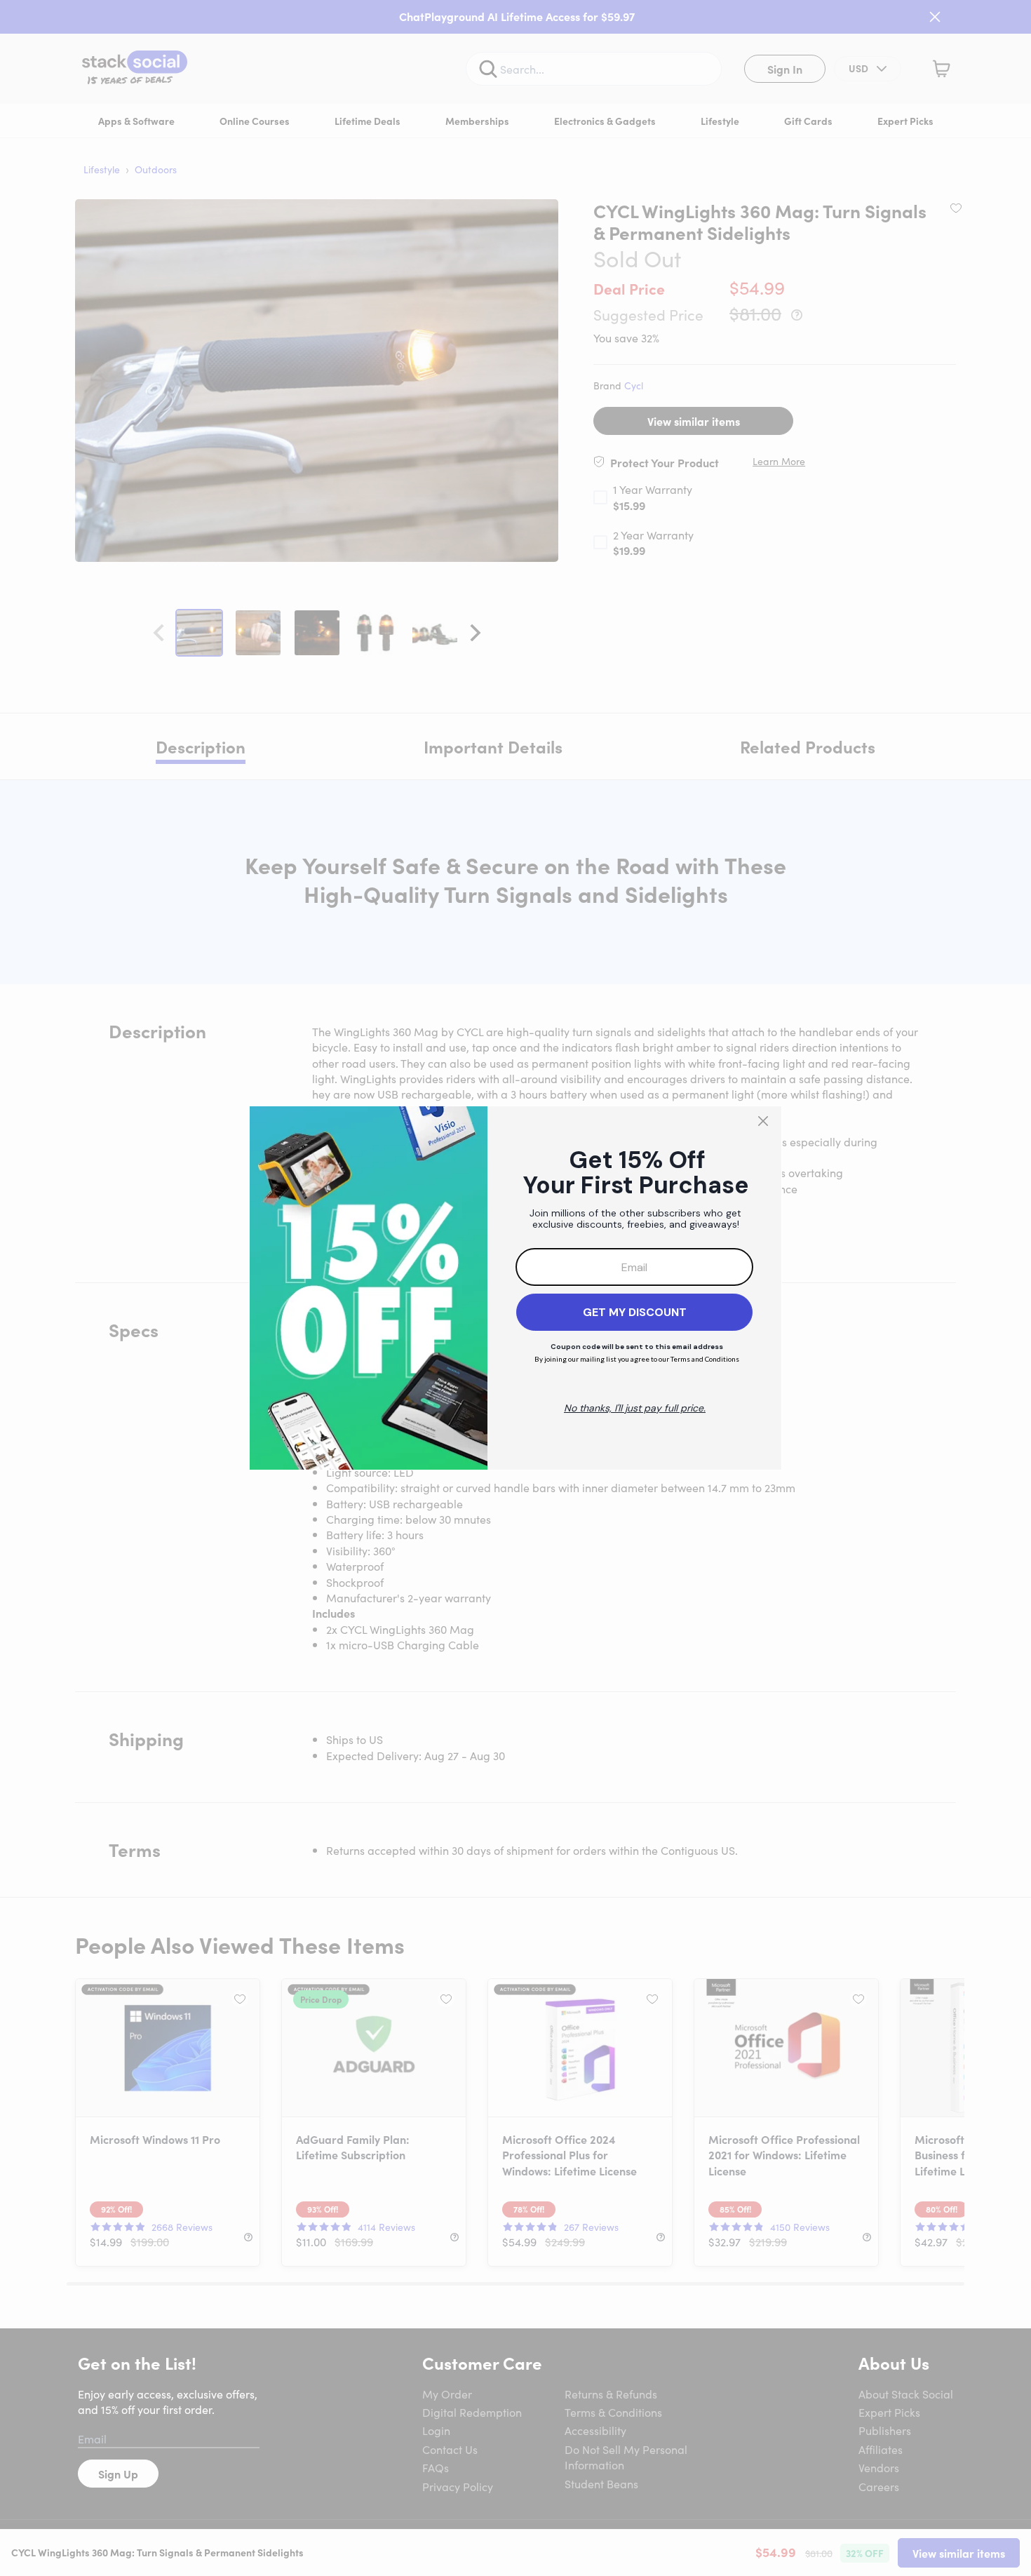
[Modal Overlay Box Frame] (515, 1288)
